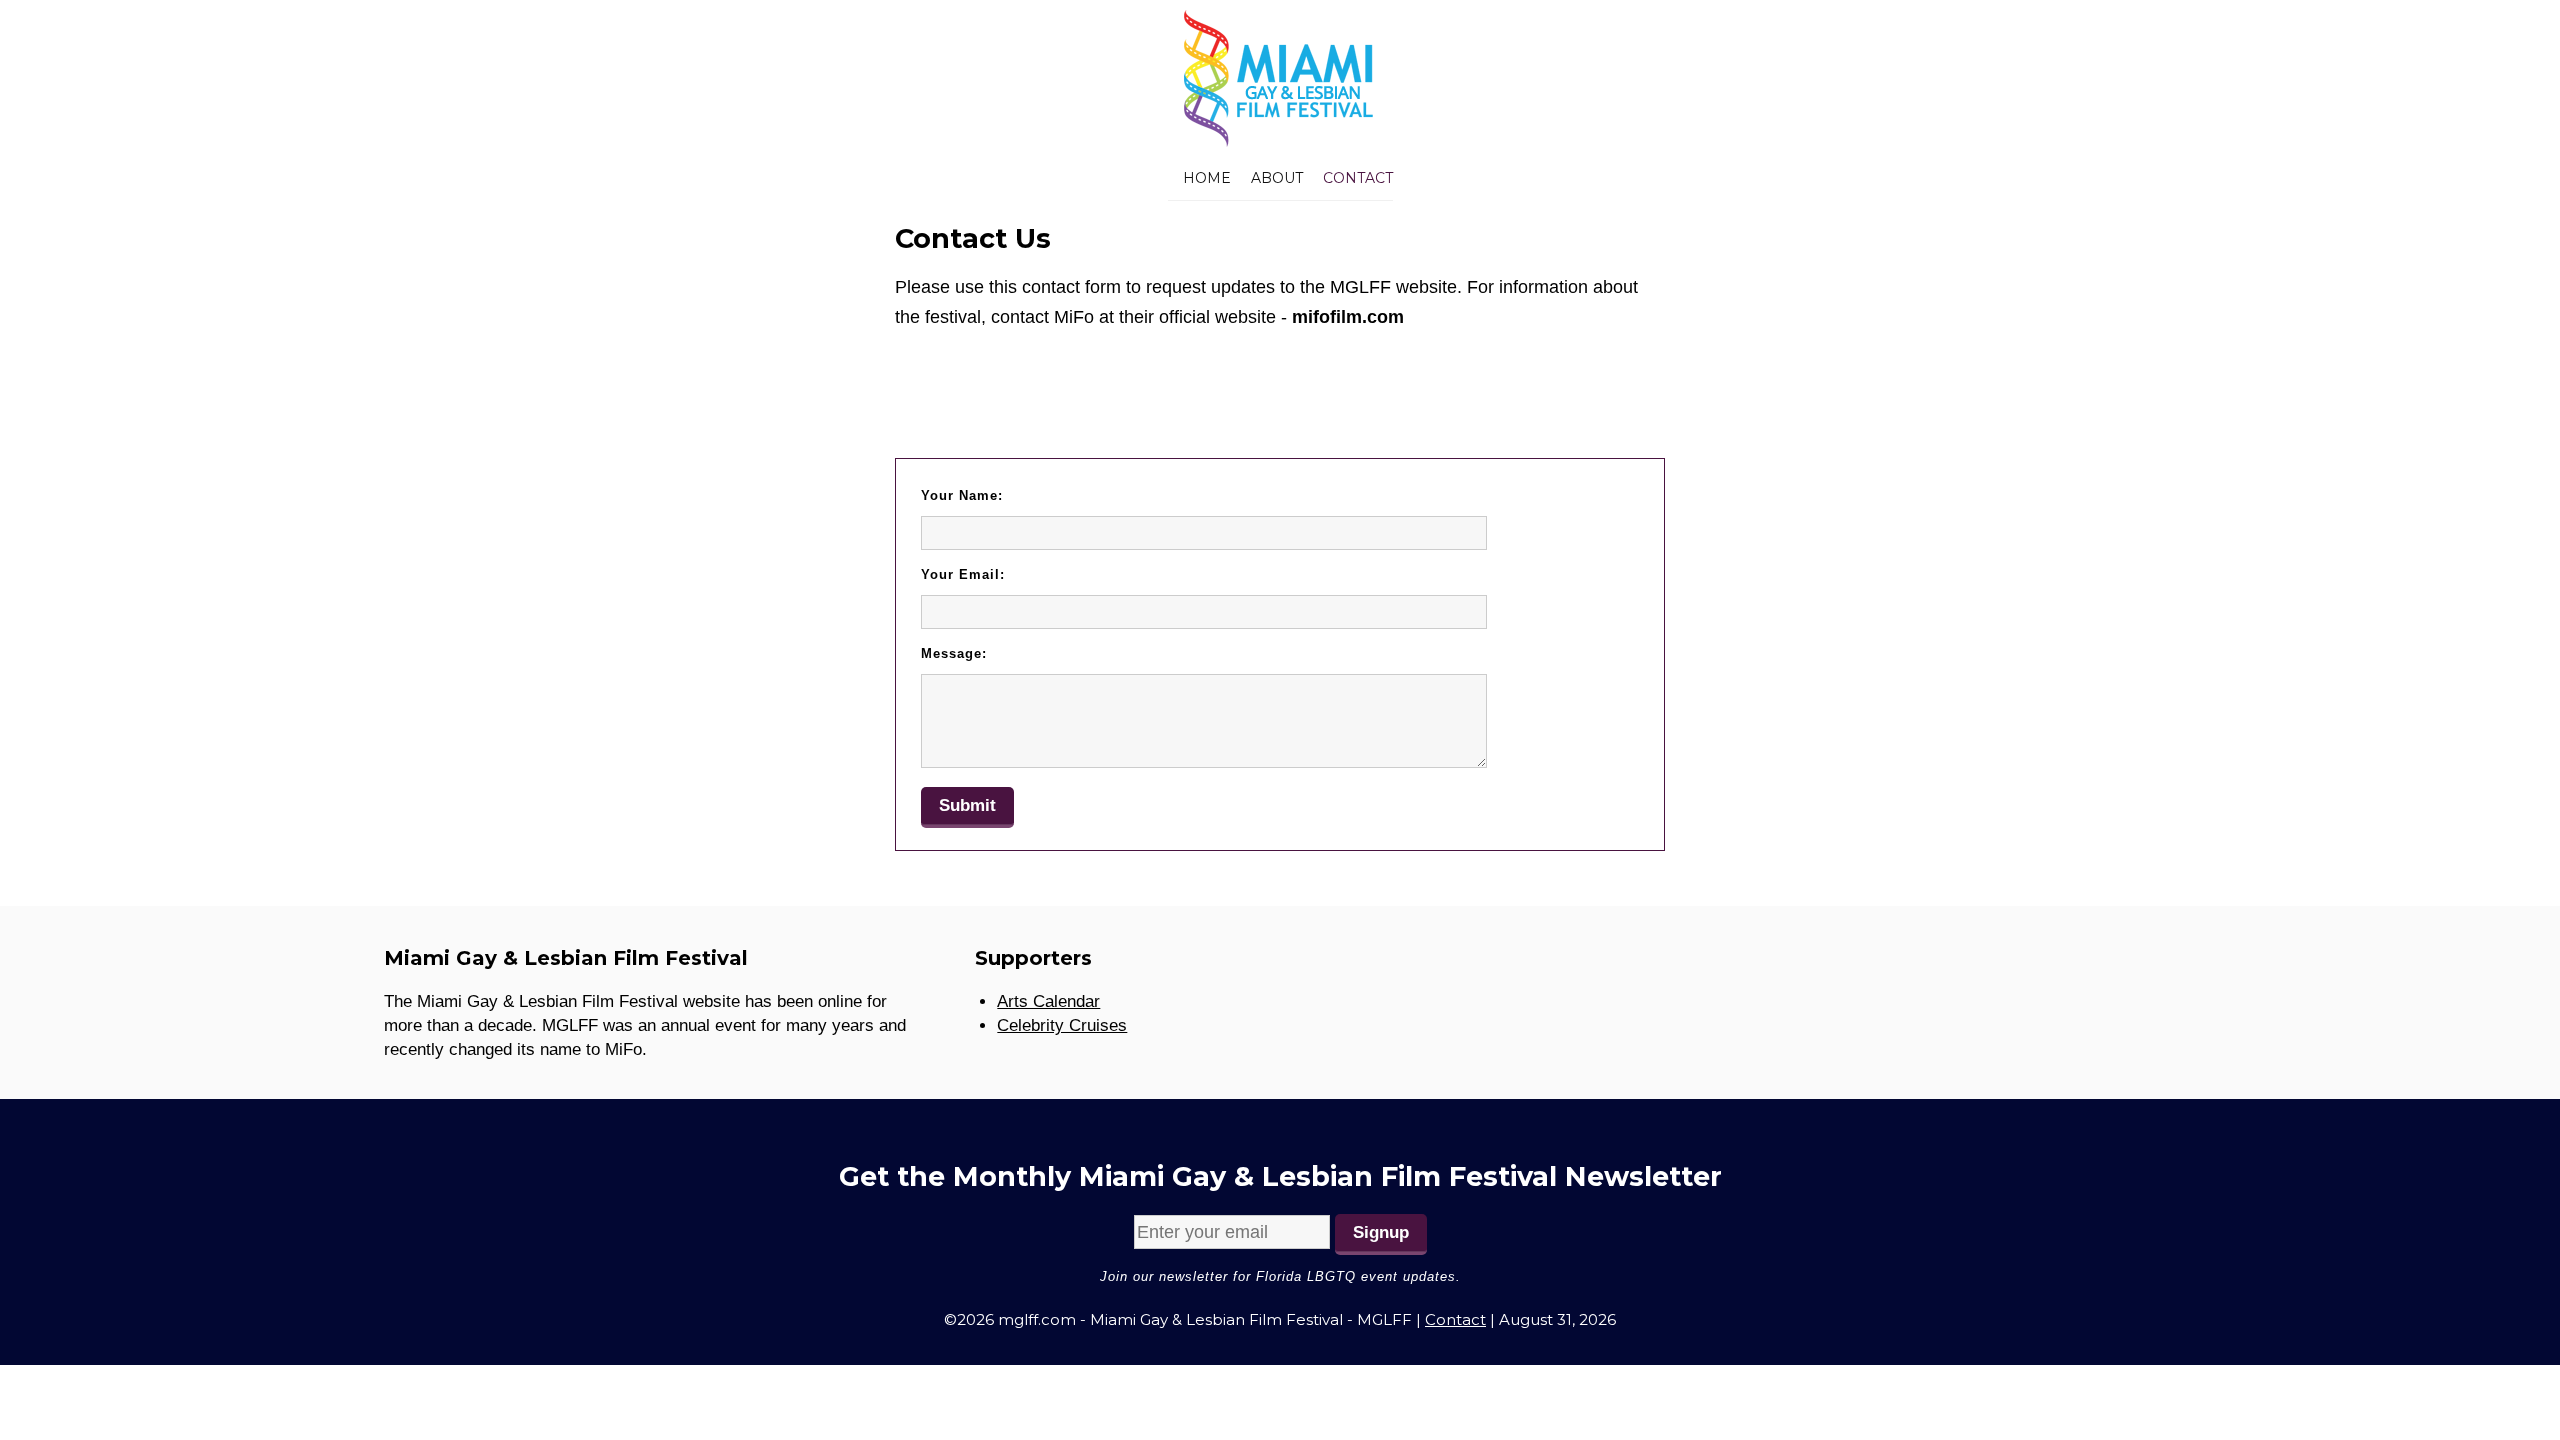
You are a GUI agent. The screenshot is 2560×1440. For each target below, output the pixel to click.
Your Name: (962, 495)
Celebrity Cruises (1062, 1025)
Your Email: (963, 574)
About (1277, 178)
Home (1207, 178)
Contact (1358, 178)
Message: (954, 653)
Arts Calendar (1048, 1001)
